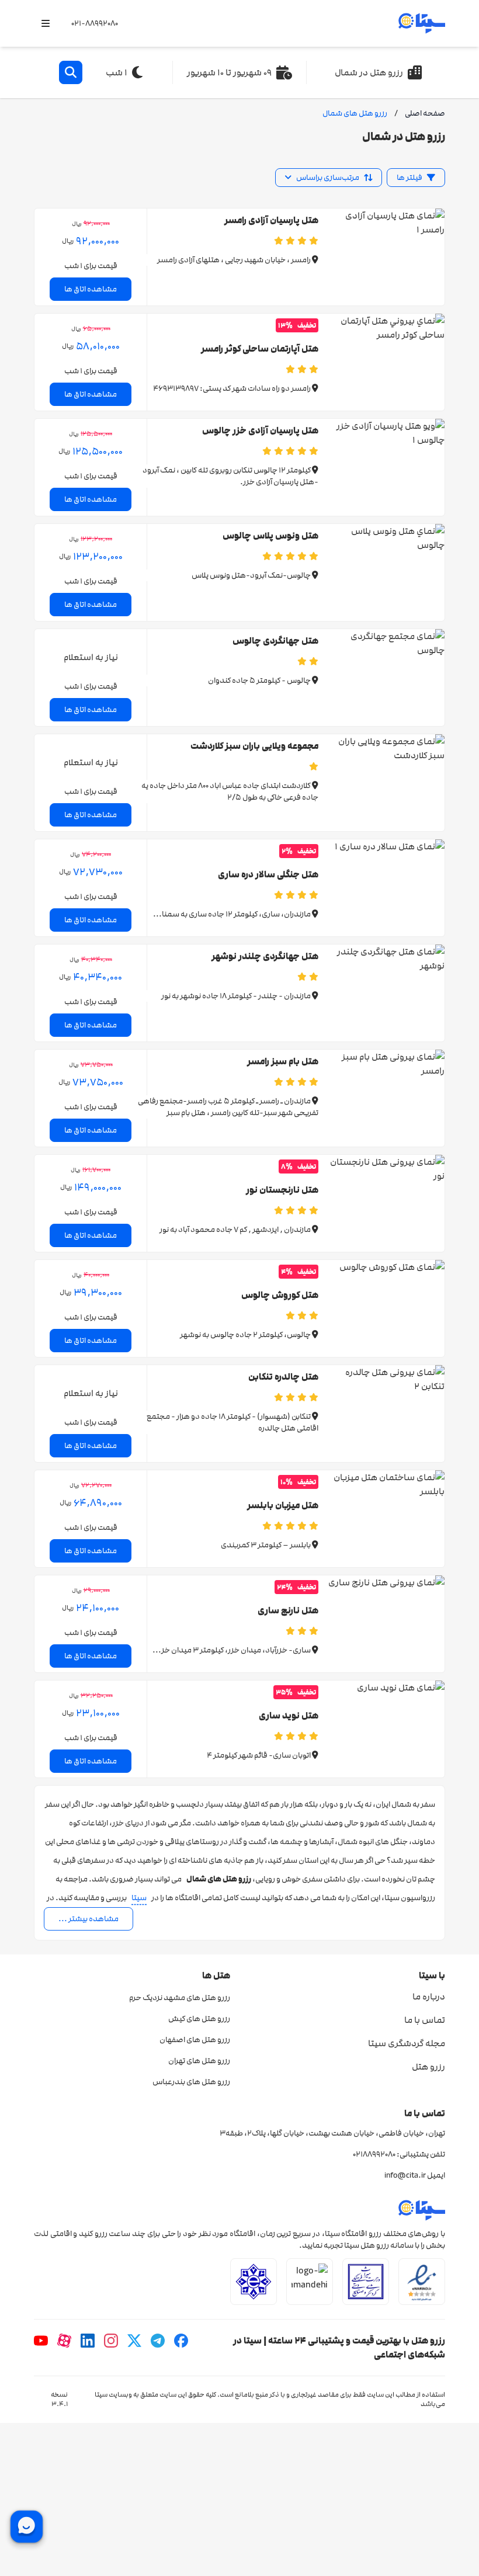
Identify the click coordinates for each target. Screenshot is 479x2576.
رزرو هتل (428, 2067)
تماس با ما (425, 2020)
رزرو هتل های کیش (199, 2019)
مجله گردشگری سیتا (407, 2043)
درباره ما (429, 1997)
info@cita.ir (405, 2175)
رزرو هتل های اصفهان (195, 2040)
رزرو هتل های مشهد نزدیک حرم (180, 1998)
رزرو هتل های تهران (199, 2061)
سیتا (139, 1898)
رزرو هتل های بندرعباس (191, 2082)
